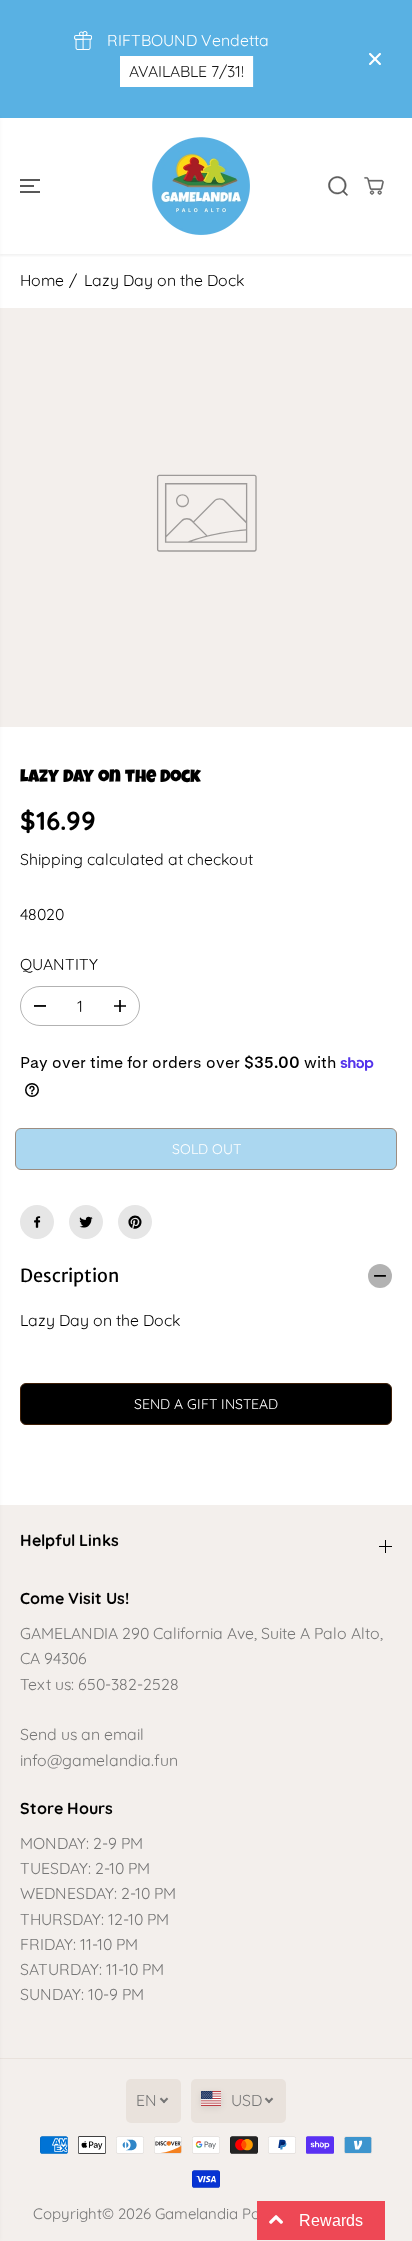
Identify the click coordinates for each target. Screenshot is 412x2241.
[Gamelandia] (201, 186)
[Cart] (374, 186)
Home (42, 280)
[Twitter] (86, 1222)
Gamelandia (196, 2213)
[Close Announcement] (375, 59)
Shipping (51, 859)
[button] (32, 186)
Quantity (59, 964)
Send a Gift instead (206, 1404)
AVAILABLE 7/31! (186, 71)
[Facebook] (37, 1222)
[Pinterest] (135, 1222)
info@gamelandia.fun (99, 1760)
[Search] (338, 186)
